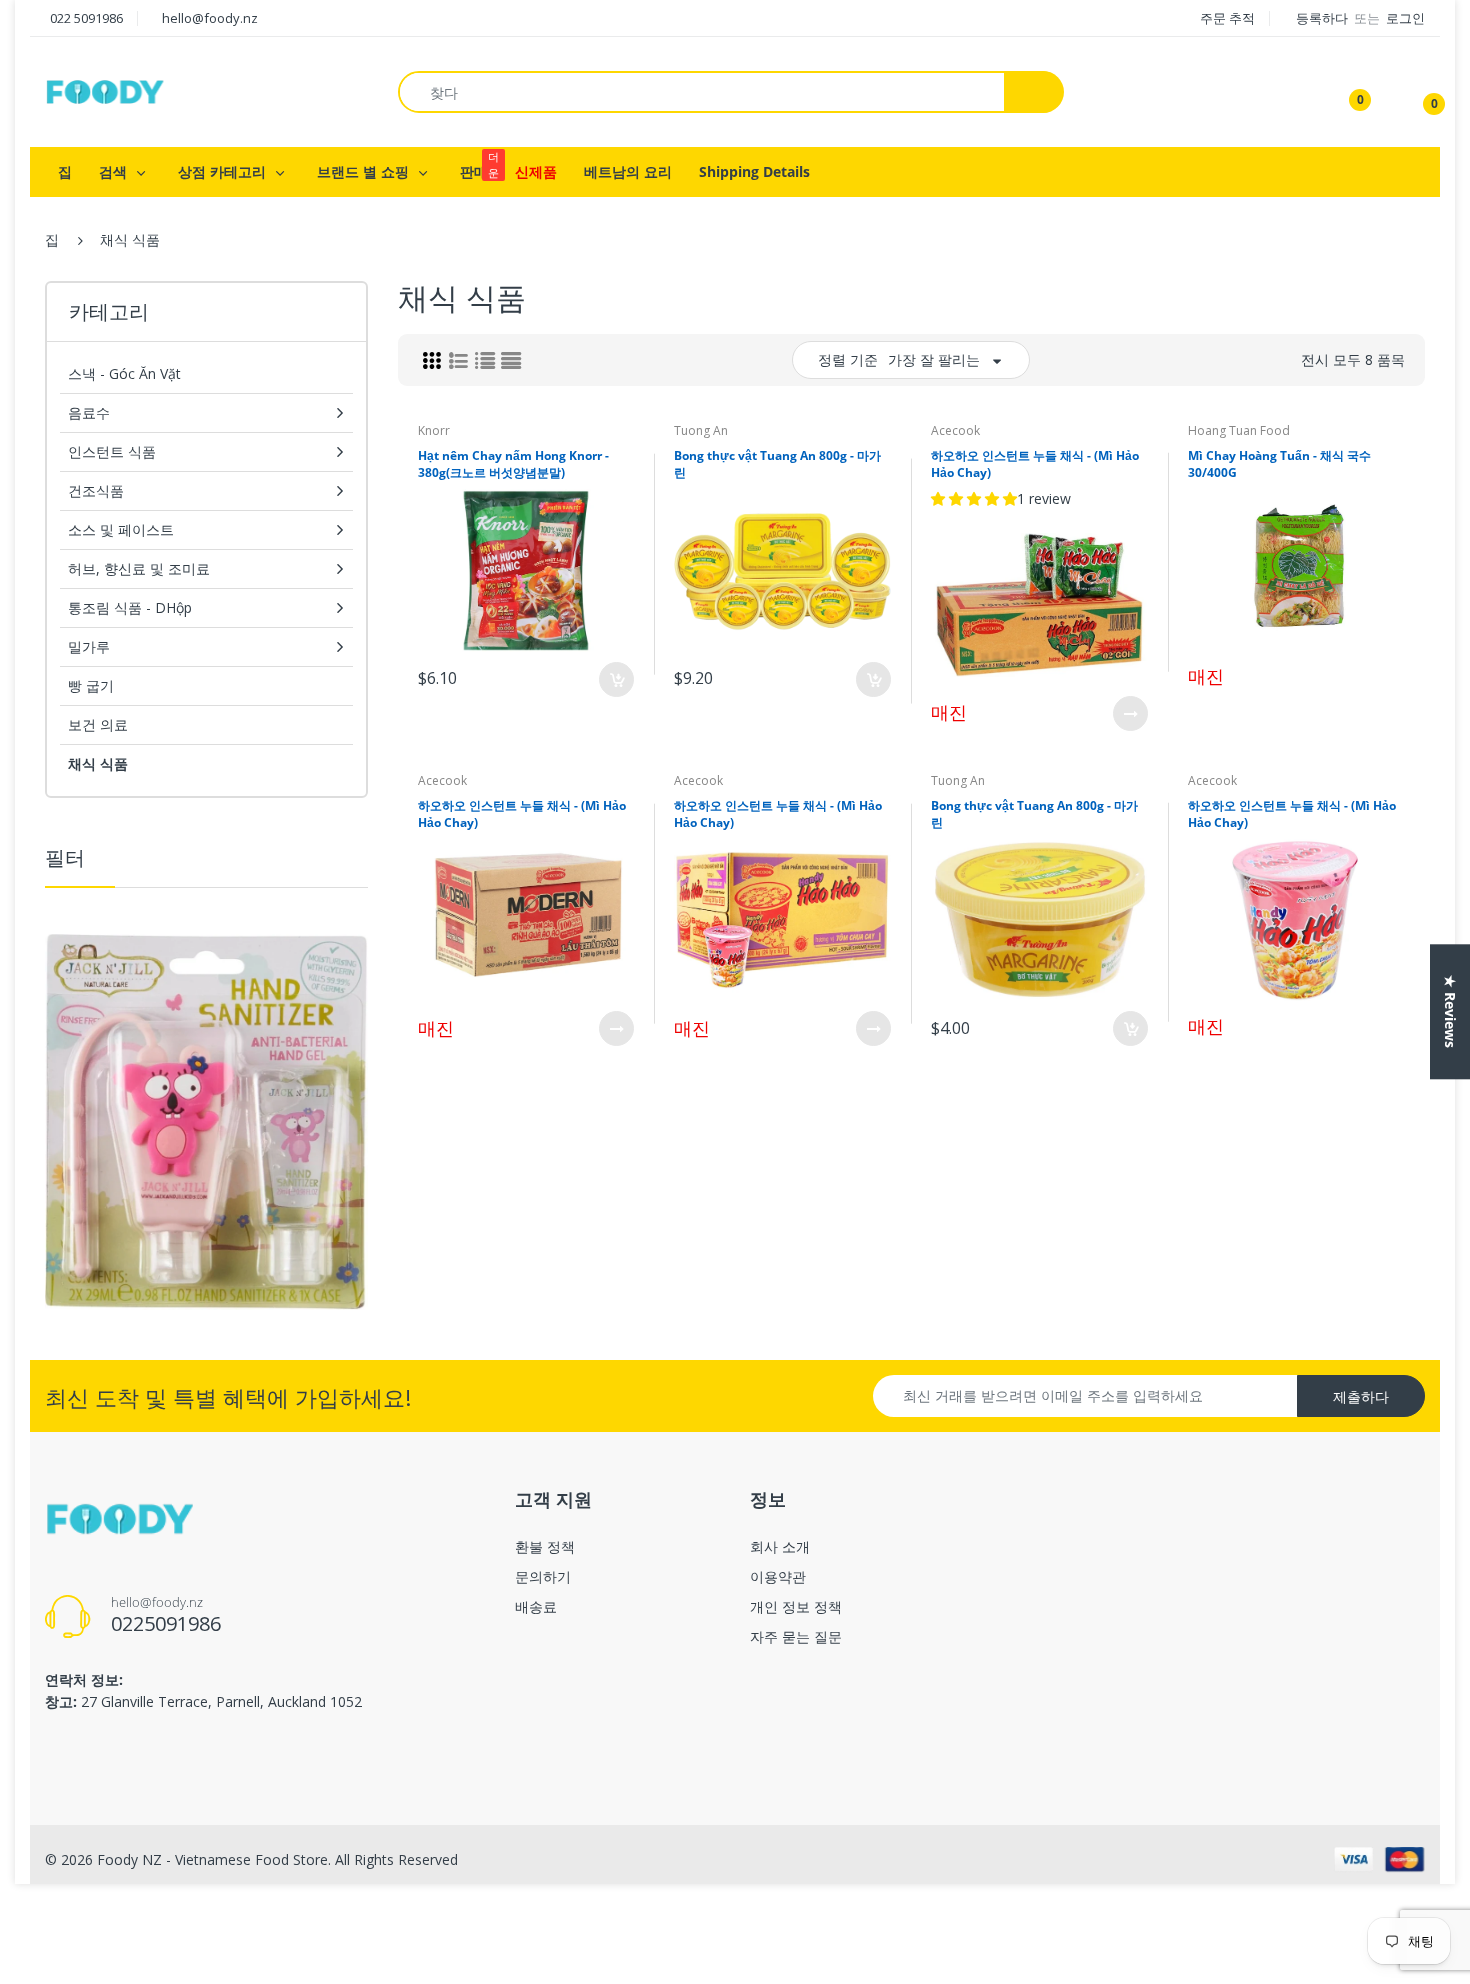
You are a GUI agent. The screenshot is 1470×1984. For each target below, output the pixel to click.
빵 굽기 (91, 685)
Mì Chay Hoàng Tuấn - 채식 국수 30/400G (1279, 464)
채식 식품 (98, 763)
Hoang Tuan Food (1239, 430)
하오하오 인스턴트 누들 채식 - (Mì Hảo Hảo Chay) (1035, 464)
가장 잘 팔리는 (934, 359)
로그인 (1405, 18)
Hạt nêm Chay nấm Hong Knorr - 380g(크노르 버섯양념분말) (513, 464)
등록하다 (1323, 18)
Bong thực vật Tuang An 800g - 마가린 (777, 464)
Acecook (955, 430)
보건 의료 (98, 724)
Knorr (434, 430)
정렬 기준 (848, 359)
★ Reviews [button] (1450, 1011)
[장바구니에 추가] (616, 679)
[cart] (1420, 92)
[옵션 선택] (1130, 713)
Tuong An (701, 430)
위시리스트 (555, 746)
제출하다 (1361, 1396)
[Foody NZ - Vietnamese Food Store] (105, 90)
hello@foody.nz (210, 18)
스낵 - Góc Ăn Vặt (124, 373)
